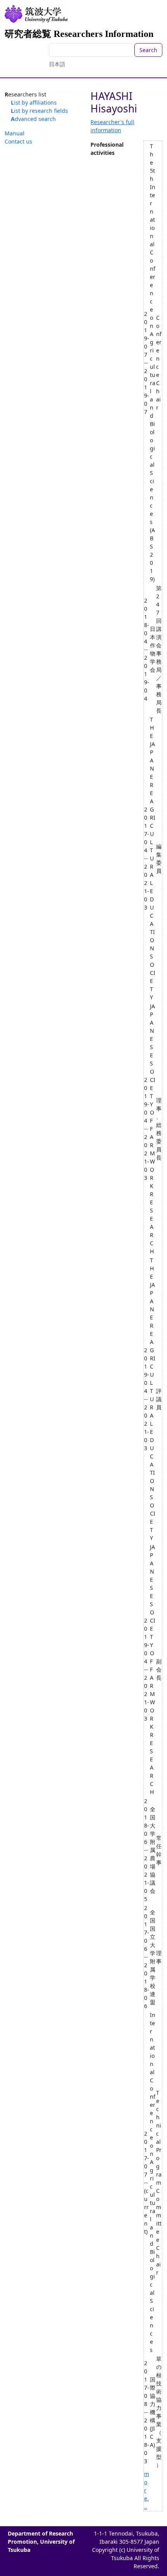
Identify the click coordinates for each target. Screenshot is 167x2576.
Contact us (18, 141)
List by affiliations (34, 103)
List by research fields (39, 111)
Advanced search (33, 119)
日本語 (57, 64)
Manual (15, 133)
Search (148, 50)
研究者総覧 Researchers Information (79, 34)
